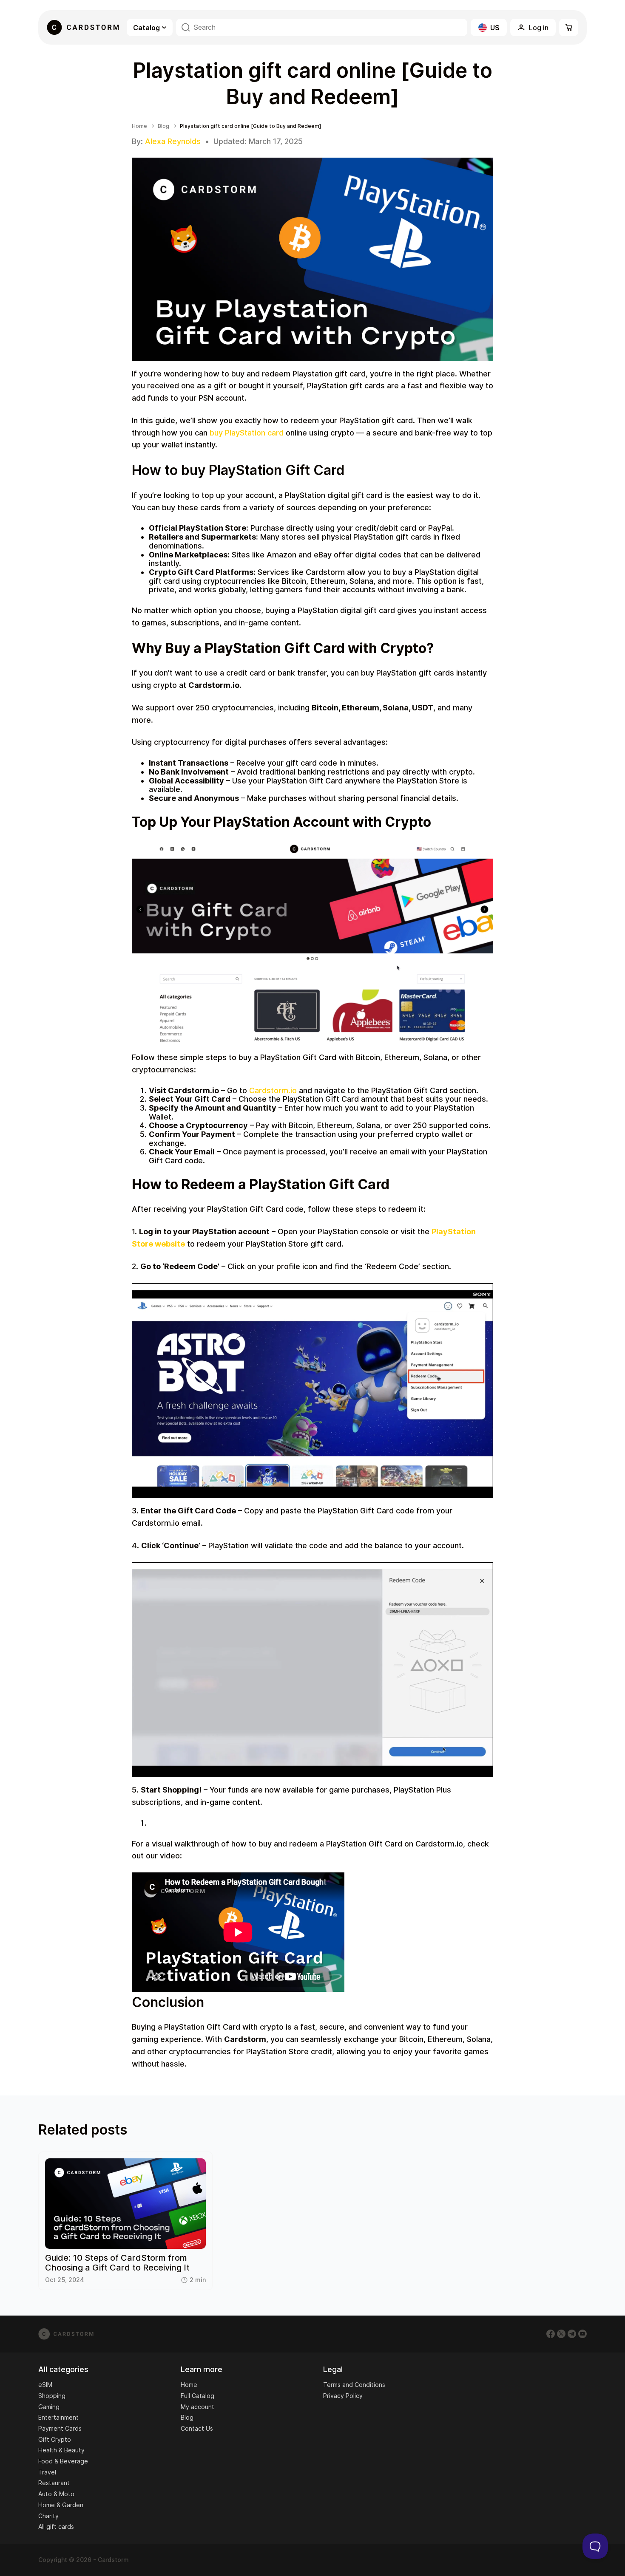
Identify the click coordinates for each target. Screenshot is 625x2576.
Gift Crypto (55, 2439)
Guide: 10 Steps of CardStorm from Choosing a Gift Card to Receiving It (117, 2263)
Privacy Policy (343, 2396)
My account (197, 2407)
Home (139, 126)
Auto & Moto (56, 2494)
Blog (163, 126)
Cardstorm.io (272, 1090)
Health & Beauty (61, 2450)
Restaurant (54, 2483)
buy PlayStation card (247, 433)
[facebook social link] (551, 2334)
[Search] (186, 27)
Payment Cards (60, 2428)
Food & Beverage (63, 2461)
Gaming (49, 2407)
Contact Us (197, 2428)
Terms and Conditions (354, 2385)
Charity (48, 2516)
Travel (47, 2472)
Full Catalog (197, 2396)
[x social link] (561, 2334)
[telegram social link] (572, 2334)
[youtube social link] (582, 2334)
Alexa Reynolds (173, 141)
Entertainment (58, 2417)
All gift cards (56, 2527)
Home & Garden (61, 2505)
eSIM (45, 2385)
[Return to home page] (83, 27)
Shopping (52, 2396)
